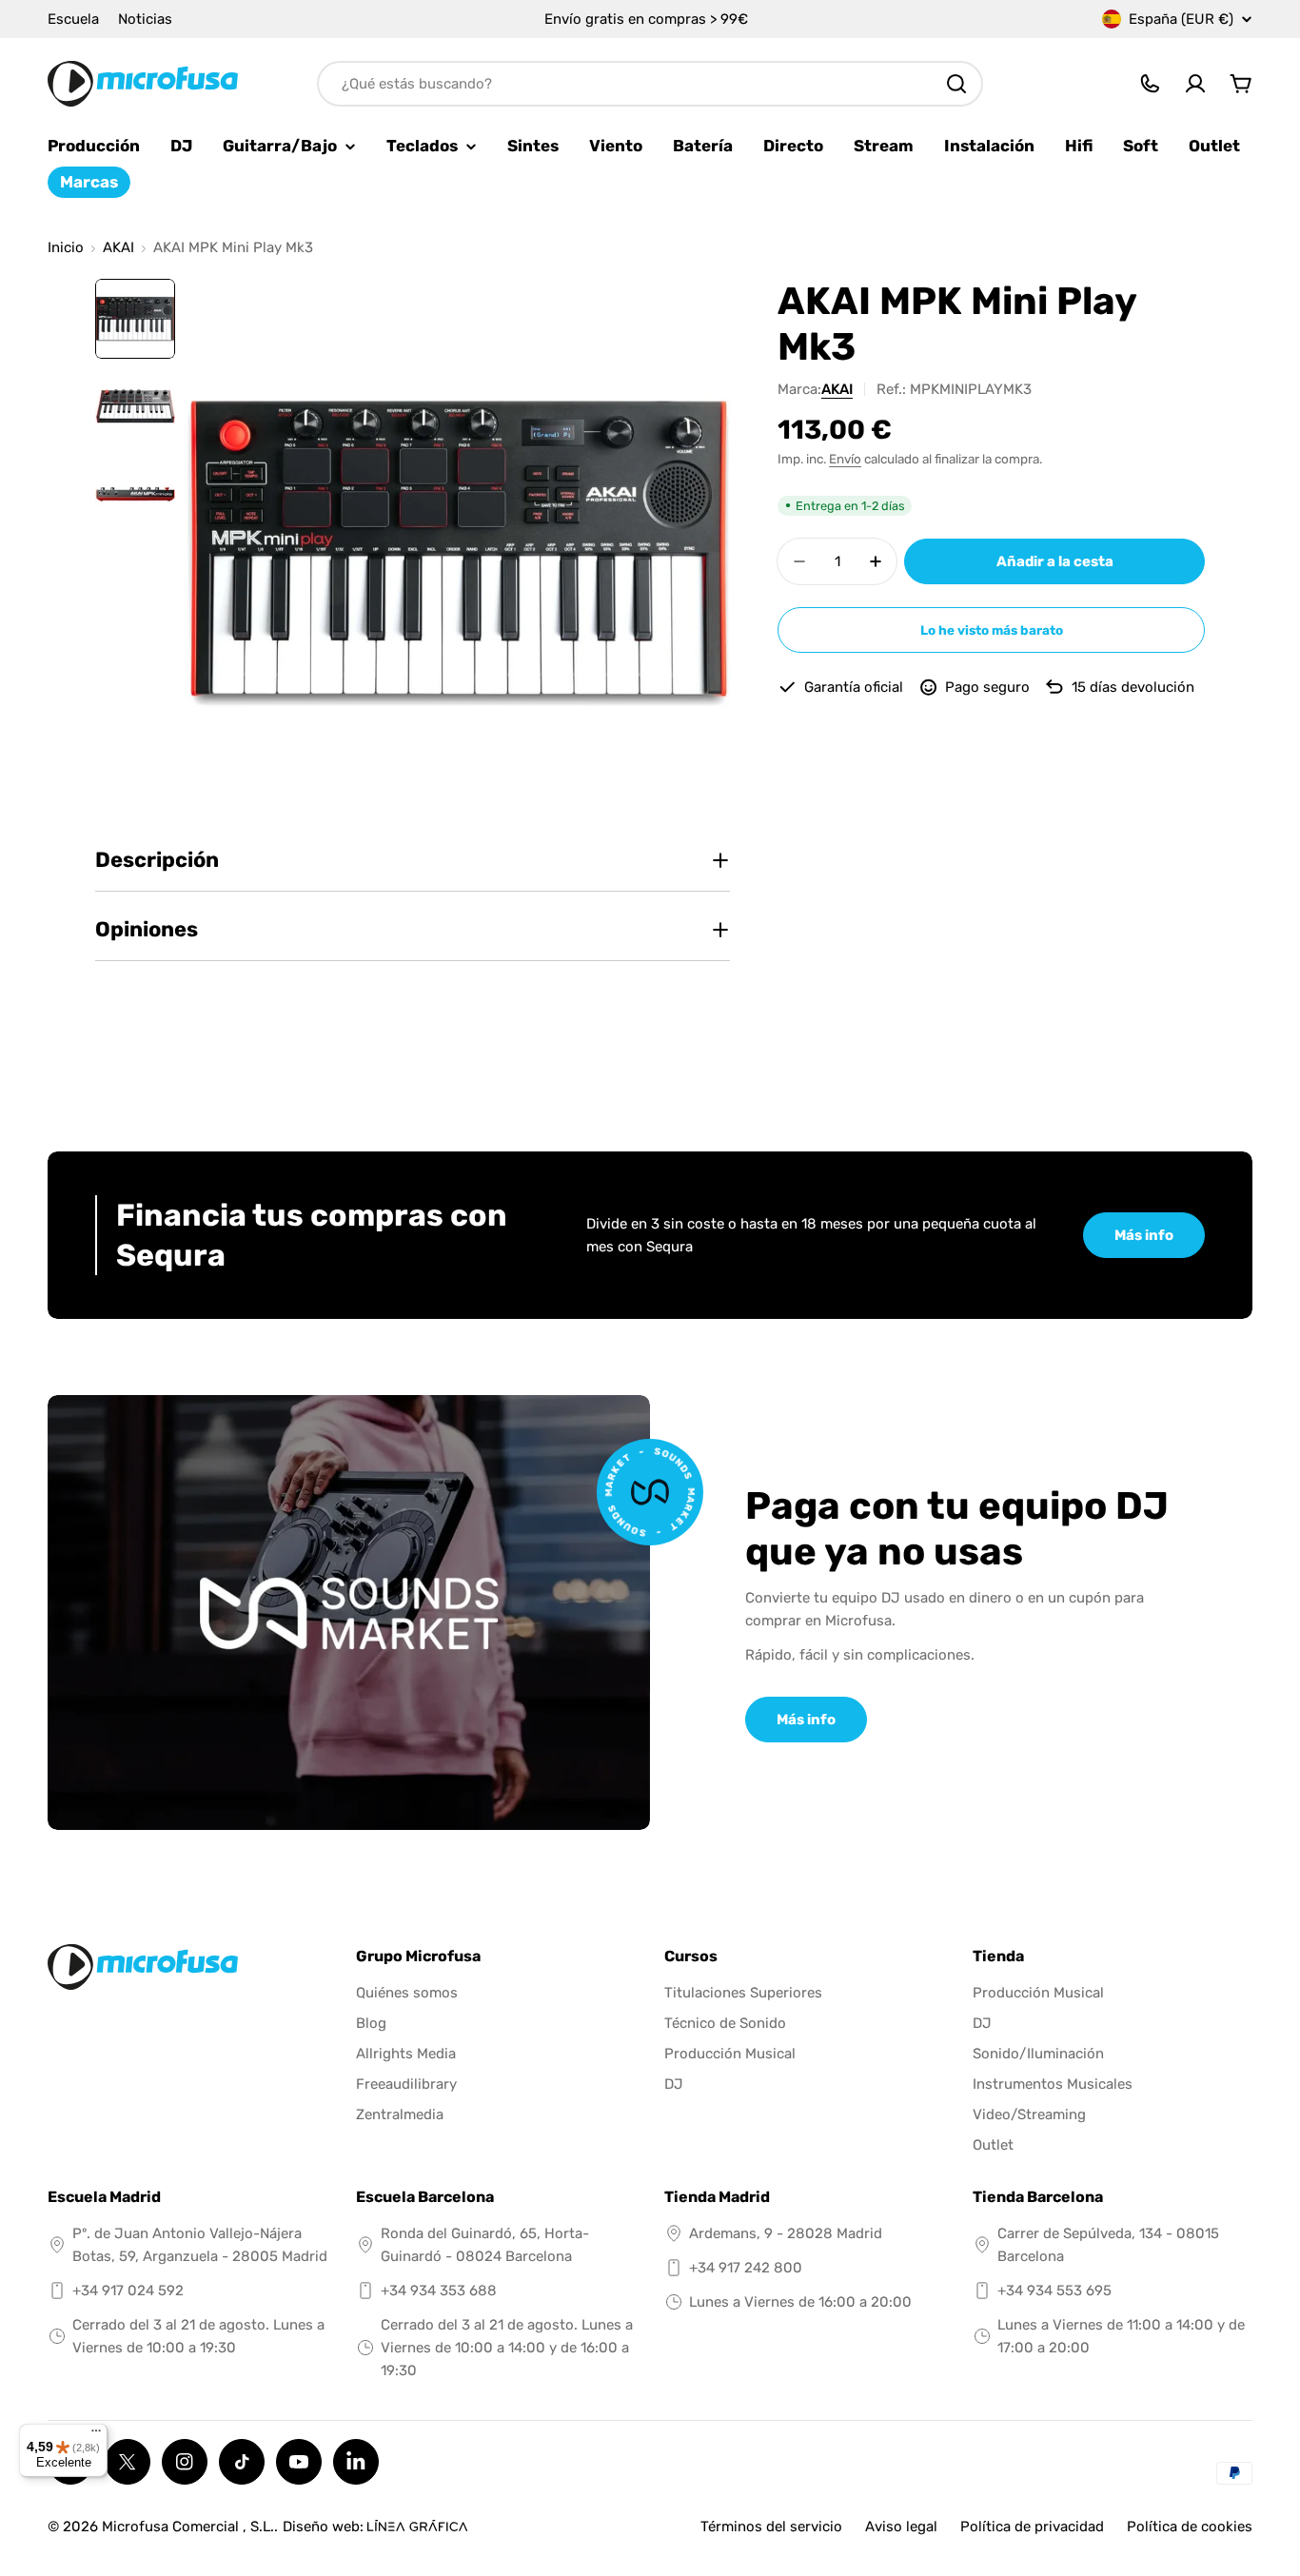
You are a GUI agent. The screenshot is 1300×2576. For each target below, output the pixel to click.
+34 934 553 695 (1054, 2291)
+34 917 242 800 (746, 2268)
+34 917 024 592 (128, 2291)
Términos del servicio (771, 2527)
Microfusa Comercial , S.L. (188, 2527)
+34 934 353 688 (439, 2291)
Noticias (145, 19)
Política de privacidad (1032, 2527)
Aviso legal (901, 2527)
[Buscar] (956, 84)
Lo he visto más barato (992, 630)
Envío (845, 459)
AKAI (118, 248)
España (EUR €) (1181, 19)
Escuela (73, 19)
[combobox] (650, 84)
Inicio (66, 248)
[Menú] (96, 2435)
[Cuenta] (1195, 84)
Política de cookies (1190, 2527)
